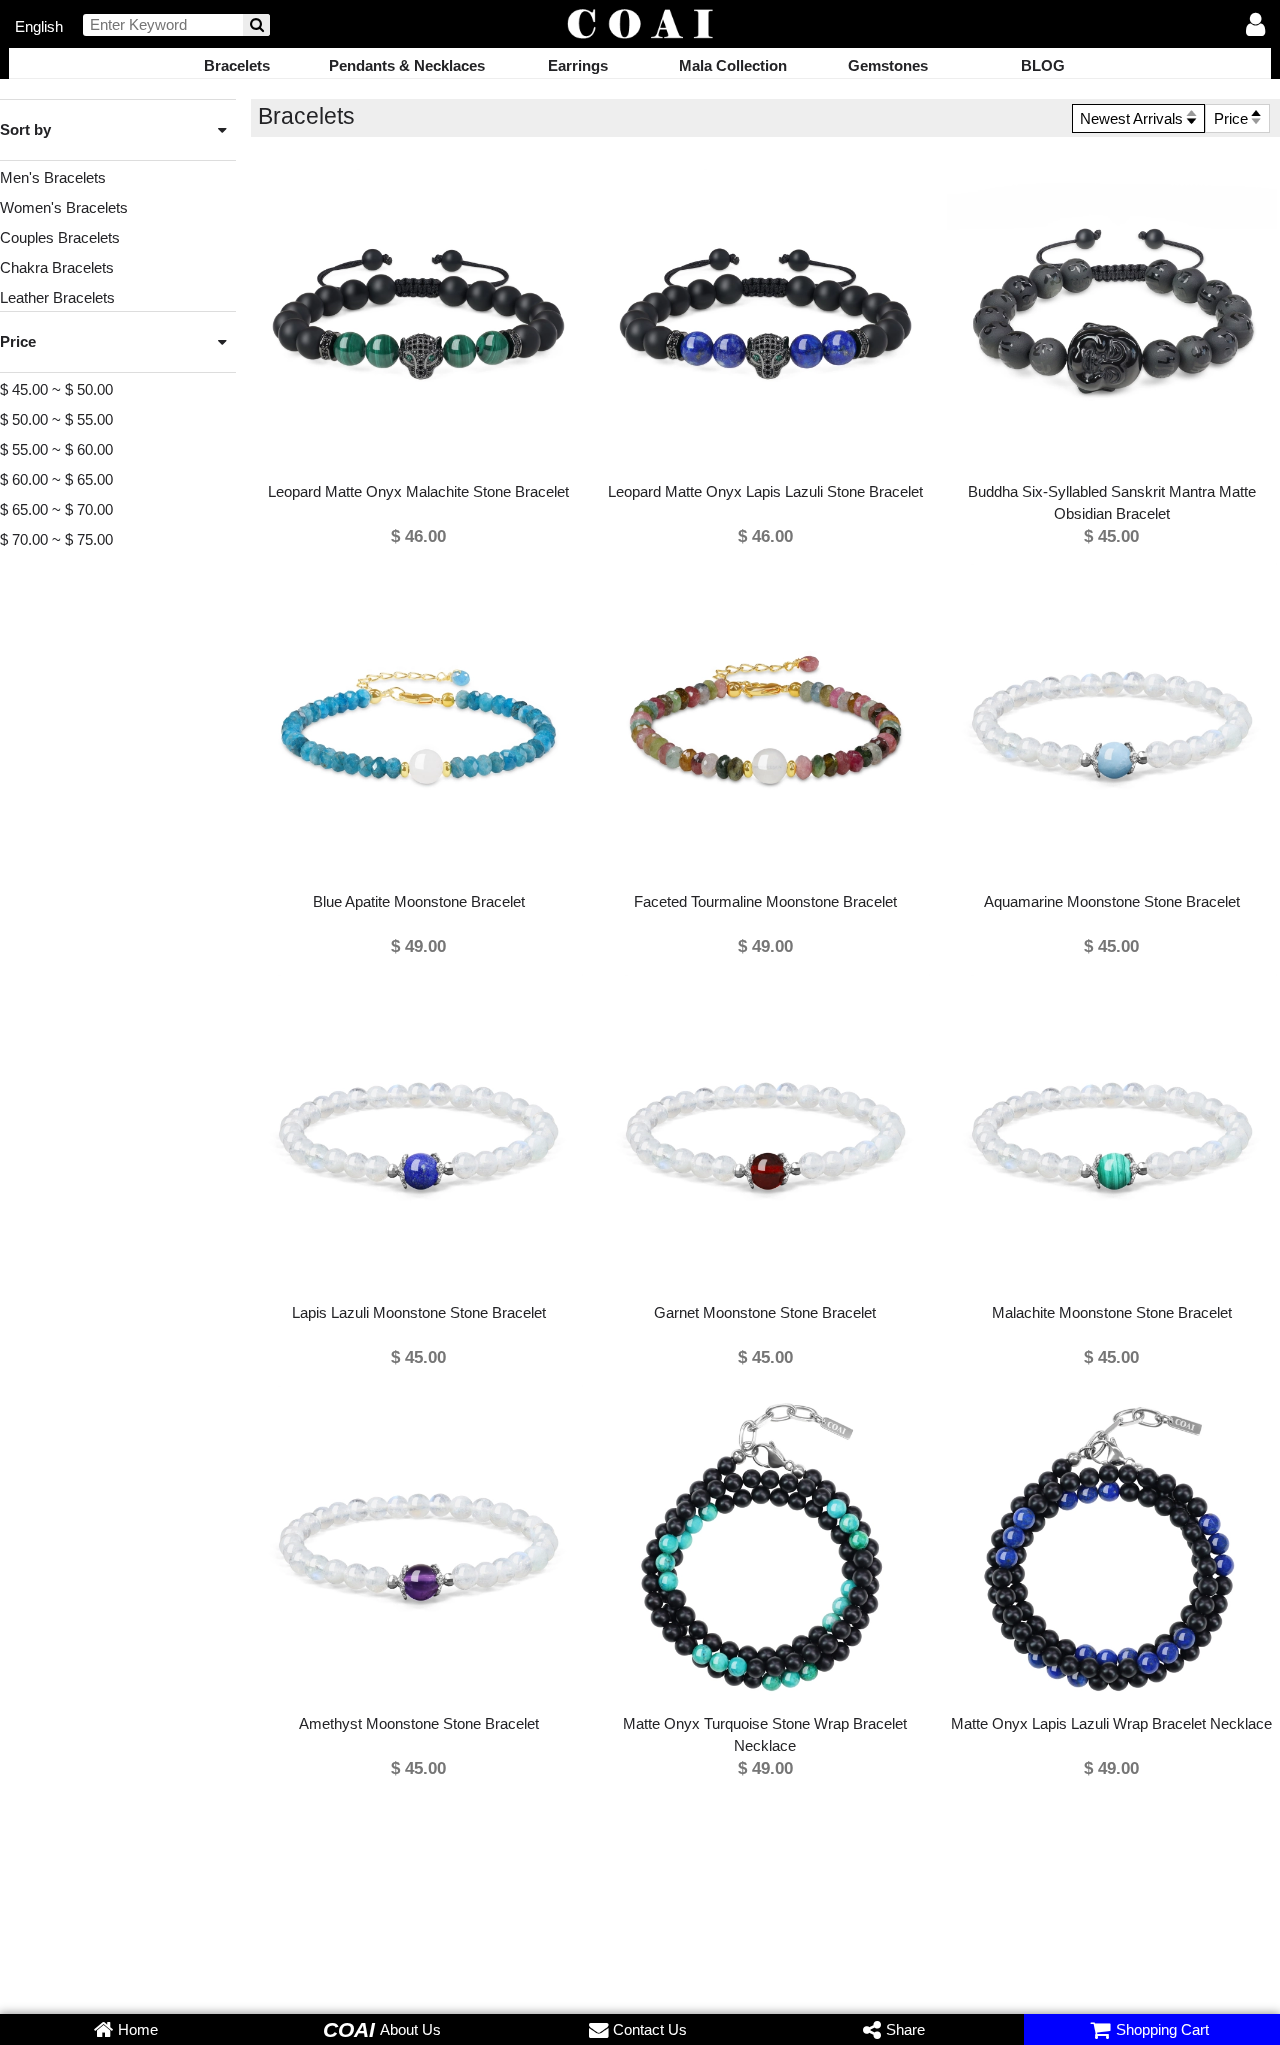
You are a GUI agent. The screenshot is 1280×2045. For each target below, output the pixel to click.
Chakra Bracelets (57, 267)
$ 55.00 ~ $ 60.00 (56, 449)
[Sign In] (1256, 26)
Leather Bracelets (57, 297)
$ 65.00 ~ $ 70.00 (56, 509)
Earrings (578, 65)
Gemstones (888, 65)
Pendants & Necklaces (407, 65)
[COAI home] (640, 25)
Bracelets (237, 65)
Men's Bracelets (53, 177)
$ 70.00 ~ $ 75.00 (56, 539)
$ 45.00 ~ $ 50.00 (56, 389)
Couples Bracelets (60, 237)
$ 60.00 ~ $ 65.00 (56, 479)
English (39, 25)
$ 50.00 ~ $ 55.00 (56, 419)
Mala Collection (733, 65)
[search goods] (256, 25)
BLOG (1043, 65)
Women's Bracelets (64, 207)
